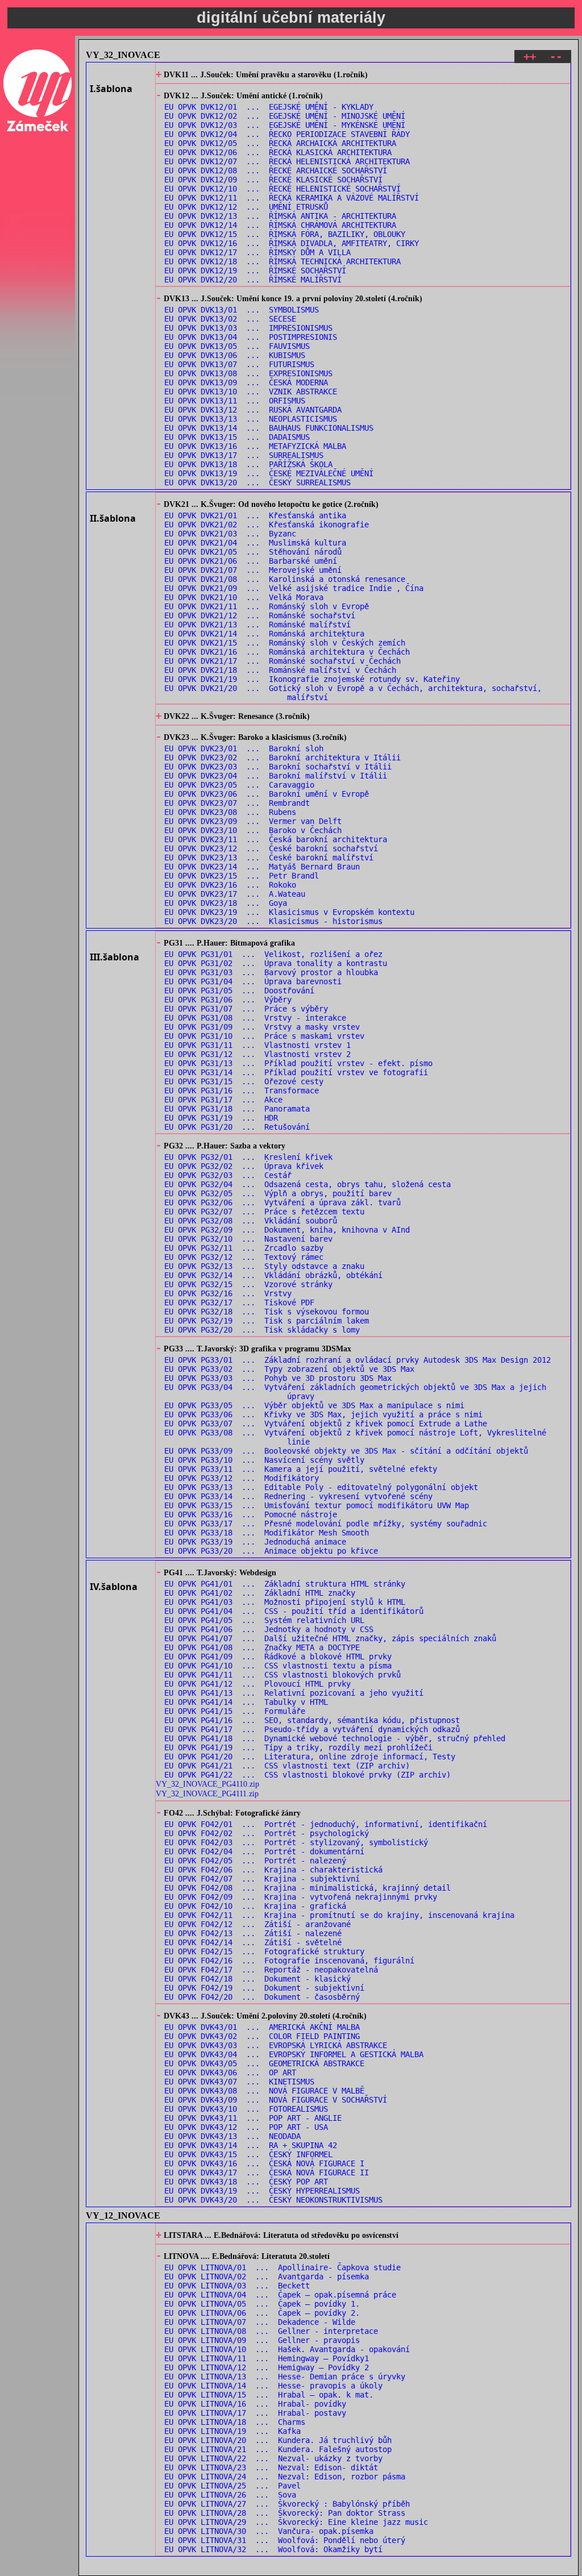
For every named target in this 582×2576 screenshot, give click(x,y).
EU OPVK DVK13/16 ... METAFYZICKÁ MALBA (255, 446)
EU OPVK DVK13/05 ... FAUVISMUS (237, 346)
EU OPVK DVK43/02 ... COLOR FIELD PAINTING (262, 2036)
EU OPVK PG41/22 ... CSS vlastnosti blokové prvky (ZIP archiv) (307, 1775)
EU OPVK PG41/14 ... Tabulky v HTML (246, 1702)
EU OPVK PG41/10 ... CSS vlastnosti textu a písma (278, 1666)
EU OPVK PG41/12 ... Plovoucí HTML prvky (257, 1684)
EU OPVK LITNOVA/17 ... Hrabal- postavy (255, 2413)
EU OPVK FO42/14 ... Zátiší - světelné (253, 1942)
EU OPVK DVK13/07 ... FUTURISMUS (239, 364)
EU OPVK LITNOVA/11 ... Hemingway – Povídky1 (267, 2358)
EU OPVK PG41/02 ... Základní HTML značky (260, 1593)
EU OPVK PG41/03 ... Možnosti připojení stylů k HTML (285, 1602)
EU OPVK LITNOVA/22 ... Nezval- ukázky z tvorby (273, 2458)
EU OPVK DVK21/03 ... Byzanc (230, 534)
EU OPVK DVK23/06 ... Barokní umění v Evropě (267, 794)
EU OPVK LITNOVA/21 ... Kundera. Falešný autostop (278, 2449)
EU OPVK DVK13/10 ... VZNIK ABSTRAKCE (251, 392)
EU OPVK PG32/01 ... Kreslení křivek (248, 1157)
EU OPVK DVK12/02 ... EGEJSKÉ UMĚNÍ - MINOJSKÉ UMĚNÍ (285, 116)
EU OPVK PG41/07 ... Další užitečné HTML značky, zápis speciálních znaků (330, 1638)
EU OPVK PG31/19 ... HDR (221, 1118)
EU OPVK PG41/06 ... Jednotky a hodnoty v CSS (269, 1629)
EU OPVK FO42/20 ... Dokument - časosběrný (262, 1997)
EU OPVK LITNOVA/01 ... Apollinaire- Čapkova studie (282, 2267)
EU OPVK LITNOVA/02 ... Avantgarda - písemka (267, 2277)
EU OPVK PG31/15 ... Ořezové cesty (244, 1081)
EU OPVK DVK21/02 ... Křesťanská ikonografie (267, 525)
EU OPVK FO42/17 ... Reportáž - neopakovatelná (271, 1970)
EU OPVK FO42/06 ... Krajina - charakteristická (273, 1870)
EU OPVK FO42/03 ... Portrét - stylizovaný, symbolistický (296, 1842)
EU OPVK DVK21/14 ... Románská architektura (264, 634)
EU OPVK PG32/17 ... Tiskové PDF (239, 1302)
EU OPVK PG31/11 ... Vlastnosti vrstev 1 (257, 1045)
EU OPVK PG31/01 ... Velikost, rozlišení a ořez (273, 954)
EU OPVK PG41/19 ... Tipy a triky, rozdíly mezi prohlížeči (298, 1747)
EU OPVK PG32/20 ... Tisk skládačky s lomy (262, 1330)
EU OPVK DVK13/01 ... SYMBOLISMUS (242, 310)
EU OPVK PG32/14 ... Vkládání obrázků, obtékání (273, 1275)
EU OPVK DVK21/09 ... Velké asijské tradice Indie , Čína (294, 588)
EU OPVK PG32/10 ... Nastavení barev (248, 1239)
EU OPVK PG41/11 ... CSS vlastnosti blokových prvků (282, 1675)
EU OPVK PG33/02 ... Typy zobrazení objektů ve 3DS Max (289, 1369)
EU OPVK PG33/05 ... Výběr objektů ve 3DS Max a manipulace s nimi (314, 1405)
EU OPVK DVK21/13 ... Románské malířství (257, 625)
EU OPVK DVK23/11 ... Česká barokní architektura (276, 839)
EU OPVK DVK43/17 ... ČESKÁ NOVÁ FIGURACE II (267, 2173)
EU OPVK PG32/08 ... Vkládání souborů (251, 1221)
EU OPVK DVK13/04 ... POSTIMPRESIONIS (251, 337)
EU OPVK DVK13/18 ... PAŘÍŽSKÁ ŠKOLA (248, 464)
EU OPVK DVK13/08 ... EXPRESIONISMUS (248, 373)
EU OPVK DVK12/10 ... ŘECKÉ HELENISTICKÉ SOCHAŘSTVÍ (282, 189)
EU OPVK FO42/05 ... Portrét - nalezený (255, 1861)
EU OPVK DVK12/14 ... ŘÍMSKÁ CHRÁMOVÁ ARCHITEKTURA (280, 225)
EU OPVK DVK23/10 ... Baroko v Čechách (253, 830)
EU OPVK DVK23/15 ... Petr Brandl (242, 876)
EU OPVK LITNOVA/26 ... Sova (230, 2495)
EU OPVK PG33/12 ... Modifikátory (242, 1478)
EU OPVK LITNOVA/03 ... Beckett (237, 2286)
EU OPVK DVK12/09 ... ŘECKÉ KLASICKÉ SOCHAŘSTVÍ (273, 180)
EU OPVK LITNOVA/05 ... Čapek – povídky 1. (262, 2304)
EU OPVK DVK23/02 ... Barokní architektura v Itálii (282, 758)
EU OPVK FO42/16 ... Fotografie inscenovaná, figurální (289, 1961)
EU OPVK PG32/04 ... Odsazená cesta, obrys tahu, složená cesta (307, 1184)
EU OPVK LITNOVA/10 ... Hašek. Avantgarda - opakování (287, 2349)
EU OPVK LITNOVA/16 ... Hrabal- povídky (255, 2404)
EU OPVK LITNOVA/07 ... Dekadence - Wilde (260, 2322)
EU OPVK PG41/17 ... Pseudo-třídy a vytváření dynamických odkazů (312, 1729)
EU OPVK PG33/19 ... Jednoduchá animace (255, 1542)
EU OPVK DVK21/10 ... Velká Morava (244, 597)
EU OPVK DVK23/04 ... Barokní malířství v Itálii (276, 776)
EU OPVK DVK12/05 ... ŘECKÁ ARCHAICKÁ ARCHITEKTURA (280, 143)
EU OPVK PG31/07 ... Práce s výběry (246, 1009)
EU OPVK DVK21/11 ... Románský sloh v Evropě (267, 606)
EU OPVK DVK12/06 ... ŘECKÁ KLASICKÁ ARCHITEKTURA (278, 152)
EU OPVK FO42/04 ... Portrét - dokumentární (264, 1851)
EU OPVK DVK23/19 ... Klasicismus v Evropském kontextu (289, 912)
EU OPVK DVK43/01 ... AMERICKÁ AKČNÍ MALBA (262, 2027)
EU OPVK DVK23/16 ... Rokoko (230, 885)
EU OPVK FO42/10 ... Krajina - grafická (255, 1906)
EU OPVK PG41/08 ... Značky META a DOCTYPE (262, 1647)
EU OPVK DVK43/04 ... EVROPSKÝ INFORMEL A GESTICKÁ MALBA (294, 2054)
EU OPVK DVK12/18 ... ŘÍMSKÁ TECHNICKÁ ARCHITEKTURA (282, 261)
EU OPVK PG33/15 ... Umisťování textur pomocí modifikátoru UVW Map (317, 1505)
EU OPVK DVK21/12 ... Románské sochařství (260, 615)
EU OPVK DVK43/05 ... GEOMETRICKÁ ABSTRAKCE (264, 2063)
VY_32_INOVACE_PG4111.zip (207, 1793)
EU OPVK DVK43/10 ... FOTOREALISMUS (246, 2109)
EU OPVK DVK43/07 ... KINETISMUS (239, 2082)
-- (556, 57)
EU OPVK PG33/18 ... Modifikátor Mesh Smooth (267, 1533)
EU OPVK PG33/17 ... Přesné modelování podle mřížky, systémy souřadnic (326, 1524)
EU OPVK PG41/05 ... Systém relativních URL (264, 1620)
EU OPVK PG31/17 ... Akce (223, 1100)
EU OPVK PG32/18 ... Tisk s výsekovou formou (267, 1312)
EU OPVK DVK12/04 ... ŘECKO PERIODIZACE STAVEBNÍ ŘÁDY (287, 134)
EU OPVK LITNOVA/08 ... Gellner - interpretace (271, 2331)
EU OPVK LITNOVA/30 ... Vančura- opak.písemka (269, 2531)
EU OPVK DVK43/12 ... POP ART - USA (246, 2127)
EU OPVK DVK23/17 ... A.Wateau (235, 894)
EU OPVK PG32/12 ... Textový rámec (244, 1257)
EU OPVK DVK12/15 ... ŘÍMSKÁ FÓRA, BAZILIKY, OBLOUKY (285, 234)
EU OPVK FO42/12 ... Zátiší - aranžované (257, 1924)
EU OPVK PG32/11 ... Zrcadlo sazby (244, 1248)
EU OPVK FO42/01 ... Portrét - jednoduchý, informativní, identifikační (326, 1824)
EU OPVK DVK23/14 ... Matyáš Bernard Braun (262, 867)
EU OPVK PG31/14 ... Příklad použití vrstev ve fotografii (296, 1072)
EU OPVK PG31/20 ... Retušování (237, 1127)
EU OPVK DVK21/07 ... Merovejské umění (253, 570)
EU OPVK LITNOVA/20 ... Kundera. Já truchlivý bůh (278, 2440)
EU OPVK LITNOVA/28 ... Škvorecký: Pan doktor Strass (285, 2513)
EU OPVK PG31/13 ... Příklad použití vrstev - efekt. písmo (298, 1063)
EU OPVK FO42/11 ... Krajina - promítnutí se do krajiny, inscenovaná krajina (339, 1915)
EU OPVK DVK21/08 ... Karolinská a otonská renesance (285, 579)
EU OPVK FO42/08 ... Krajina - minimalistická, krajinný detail (307, 1888)
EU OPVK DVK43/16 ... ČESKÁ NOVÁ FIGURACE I (264, 2163)
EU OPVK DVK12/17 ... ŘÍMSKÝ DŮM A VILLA (257, 252)
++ (530, 57)
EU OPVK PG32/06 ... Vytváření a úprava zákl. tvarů (282, 1202)
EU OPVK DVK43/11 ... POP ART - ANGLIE (253, 2118)
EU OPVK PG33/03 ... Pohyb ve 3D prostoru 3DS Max (278, 1378)
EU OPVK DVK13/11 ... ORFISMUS (235, 401)
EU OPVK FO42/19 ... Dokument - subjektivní (264, 1988)
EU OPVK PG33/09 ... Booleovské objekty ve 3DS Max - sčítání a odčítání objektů (346, 1451)
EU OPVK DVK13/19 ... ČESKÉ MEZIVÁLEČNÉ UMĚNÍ (269, 473)
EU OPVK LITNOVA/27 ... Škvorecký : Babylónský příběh (287, 2504)
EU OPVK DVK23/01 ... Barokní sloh (244, 748)
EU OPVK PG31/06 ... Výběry (228, 1000)
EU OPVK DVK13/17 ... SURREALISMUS (244, 455)
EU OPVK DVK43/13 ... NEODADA (232, 2136)
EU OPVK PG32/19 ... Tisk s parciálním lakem (267, 1321)
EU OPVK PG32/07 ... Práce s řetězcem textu (264, 1212)
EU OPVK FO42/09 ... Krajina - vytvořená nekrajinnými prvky (301, 1897)
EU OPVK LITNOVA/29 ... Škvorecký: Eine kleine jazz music (296, 2522)
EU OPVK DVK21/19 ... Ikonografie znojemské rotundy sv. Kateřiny (312, 679)
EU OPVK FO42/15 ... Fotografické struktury (264, 1951)
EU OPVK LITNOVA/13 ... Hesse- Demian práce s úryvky (285, 2377)
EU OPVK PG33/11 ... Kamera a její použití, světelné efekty (301, 1469)
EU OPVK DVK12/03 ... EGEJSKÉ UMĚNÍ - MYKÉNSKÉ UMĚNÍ (285, 125)
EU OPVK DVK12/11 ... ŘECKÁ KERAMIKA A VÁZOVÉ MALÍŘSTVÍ (292, 198)
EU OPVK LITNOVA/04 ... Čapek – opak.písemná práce (280, 2295)
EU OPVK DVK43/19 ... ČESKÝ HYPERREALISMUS (262, 2191)
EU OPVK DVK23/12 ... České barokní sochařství (271, 848)
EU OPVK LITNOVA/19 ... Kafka (232, 2431)
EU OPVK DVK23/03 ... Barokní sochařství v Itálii (278, 767)
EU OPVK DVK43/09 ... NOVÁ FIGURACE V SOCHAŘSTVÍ (276, 2100)
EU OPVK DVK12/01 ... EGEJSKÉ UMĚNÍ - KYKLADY (269, 107)
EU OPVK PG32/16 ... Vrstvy (228, 1293)
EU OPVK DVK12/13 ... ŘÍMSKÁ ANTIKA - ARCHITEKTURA (280, 216)
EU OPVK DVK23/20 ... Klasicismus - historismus (273, 921)
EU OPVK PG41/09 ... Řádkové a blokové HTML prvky (278, 1657)
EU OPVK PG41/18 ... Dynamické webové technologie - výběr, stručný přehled (335, 1738)
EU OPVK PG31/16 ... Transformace (242, 1091)
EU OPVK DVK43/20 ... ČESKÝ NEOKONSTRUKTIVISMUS (273, 2200)
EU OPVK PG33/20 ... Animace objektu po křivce (271, 1551)
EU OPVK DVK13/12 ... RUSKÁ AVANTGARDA (253, 410)
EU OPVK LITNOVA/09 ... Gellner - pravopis (262, 2340)
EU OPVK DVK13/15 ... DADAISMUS (237, 437)
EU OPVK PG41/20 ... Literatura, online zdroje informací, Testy (310, 1757)
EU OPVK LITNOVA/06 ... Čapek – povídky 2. (262, 2313)
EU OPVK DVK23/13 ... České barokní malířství (269, 858)
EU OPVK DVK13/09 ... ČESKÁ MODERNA (246, 382)
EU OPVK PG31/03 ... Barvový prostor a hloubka (271, 972)
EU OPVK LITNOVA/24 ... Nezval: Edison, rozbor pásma (285, 2477)
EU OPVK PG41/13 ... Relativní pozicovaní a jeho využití (294, 1693)
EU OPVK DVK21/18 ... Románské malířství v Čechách (280, 670)
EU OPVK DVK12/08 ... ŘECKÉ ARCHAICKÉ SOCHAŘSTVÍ (276, 170)
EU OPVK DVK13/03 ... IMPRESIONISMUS (248, 328)
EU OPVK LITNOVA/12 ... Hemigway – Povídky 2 (267, 2367)
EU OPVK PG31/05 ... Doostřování (239, 991)
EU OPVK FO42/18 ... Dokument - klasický (257, 1979)
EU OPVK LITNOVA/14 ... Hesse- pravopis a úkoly (273, 2386)
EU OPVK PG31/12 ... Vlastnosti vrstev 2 (257, 1054)
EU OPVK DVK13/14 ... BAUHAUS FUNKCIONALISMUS (269, 428)
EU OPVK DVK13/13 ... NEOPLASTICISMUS (251, 419)
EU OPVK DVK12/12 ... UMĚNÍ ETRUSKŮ (246, 207)
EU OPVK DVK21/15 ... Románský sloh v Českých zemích (285, 643)
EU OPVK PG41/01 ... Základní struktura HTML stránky (285, 1584)
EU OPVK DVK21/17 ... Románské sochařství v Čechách (282, 661)
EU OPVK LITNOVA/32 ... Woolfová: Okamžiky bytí (273, 2549)
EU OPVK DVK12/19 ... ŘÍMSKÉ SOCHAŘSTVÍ (255, 270)
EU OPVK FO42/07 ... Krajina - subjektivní (262, 1879)
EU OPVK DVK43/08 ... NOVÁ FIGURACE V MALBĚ (264, 2091)
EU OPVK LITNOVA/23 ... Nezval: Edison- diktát (271, 2467)
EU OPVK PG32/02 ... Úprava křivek (244, 1166)
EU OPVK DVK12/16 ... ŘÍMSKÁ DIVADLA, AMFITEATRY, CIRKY (292, 243)
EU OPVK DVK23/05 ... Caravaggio (239, 785)
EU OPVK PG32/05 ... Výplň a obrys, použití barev (278, 1193)
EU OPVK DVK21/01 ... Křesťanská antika (255, 515)
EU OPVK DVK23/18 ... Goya (226, 903)
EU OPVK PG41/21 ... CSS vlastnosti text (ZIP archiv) (287, 1766)
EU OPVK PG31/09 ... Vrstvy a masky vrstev (262, 1027)
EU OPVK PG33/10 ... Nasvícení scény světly (264, 1460)
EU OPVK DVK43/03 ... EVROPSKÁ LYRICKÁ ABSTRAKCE (276, 2045)
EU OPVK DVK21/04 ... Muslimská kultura (255, 543)
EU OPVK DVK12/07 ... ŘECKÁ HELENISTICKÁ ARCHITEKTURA (287, 161)
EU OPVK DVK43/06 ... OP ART (230, 2073)
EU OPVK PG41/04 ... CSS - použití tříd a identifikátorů (294, 1611)
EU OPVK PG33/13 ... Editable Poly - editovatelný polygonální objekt (321, 1487)
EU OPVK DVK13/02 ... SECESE (230, 319)
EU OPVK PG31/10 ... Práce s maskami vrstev (264, 1036)
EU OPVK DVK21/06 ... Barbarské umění (251, 561)
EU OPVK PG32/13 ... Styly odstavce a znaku (264, 1266)
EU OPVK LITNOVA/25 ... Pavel (232, 2486)
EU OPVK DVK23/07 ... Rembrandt (237, 803)
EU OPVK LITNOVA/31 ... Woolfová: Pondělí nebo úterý (285, 2540)
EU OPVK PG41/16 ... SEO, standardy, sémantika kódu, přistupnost (312, 1720)
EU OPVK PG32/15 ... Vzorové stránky (248, 1284)
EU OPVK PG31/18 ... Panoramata (237, 1109)
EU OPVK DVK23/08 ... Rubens (230, 812)
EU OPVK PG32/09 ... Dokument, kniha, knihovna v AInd (287, 1230)
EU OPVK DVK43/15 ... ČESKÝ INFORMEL (248, 2154)
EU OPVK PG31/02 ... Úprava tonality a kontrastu (276, 963)
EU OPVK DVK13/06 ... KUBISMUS (235, 355)
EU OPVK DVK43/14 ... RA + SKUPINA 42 (251, 2145)
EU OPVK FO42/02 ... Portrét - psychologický (267, 1833)
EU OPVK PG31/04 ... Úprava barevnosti (253, 981)
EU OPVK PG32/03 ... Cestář (228, 1175)
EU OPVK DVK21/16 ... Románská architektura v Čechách (287, 652)
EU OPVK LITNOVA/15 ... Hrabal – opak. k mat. (269, 2395)
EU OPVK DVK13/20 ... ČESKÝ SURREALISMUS (257, 482)
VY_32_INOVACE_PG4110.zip (207, 1784)
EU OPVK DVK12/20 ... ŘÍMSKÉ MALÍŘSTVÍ (253, 280)
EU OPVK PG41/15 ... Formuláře (235, 1711)
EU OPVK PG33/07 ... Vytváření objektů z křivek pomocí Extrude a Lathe (326, 1424)
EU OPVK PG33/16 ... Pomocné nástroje (251, 1514)
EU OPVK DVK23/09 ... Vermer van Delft (253, 821)
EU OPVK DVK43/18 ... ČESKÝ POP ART (246, 2182)
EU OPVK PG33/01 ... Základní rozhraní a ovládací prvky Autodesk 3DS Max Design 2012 (357, 1360)
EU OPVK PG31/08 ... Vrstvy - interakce (255, 1018)
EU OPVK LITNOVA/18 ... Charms (235, 2422)
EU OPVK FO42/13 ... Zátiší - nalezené (253, 1933)
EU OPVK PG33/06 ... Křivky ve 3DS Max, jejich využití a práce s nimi (323, 1414)
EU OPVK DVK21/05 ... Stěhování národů (253, 552)
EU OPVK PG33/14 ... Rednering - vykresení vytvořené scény (298, 1496)
